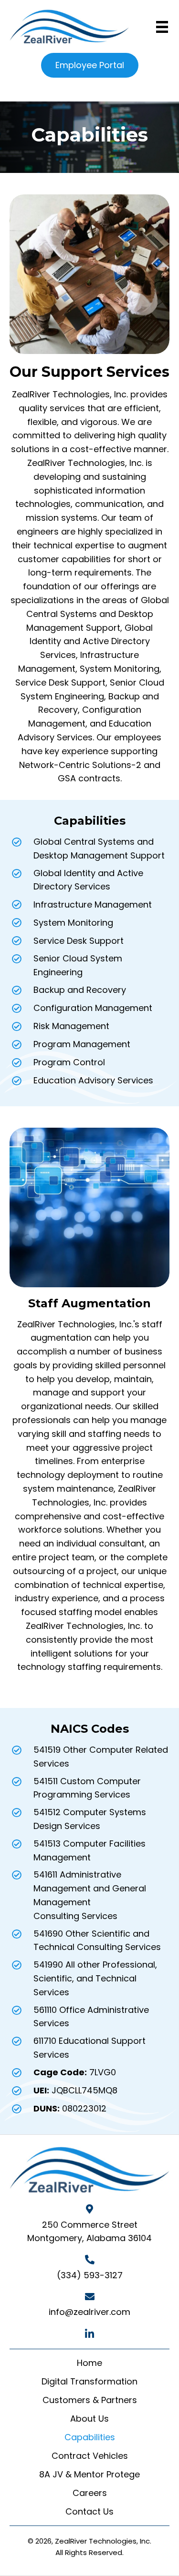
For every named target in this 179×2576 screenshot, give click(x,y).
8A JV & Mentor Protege (89, 2474)
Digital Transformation (89, 2381)
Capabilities (90, 2437)
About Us (89, 2419)
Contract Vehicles (90, 2456)
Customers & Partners (90, 2400)
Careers (90, 2493)
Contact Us (89, 2511)
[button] (90, 2334)
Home (89, 2363)
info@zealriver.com (89, 2312)
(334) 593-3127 (90, 2275)
